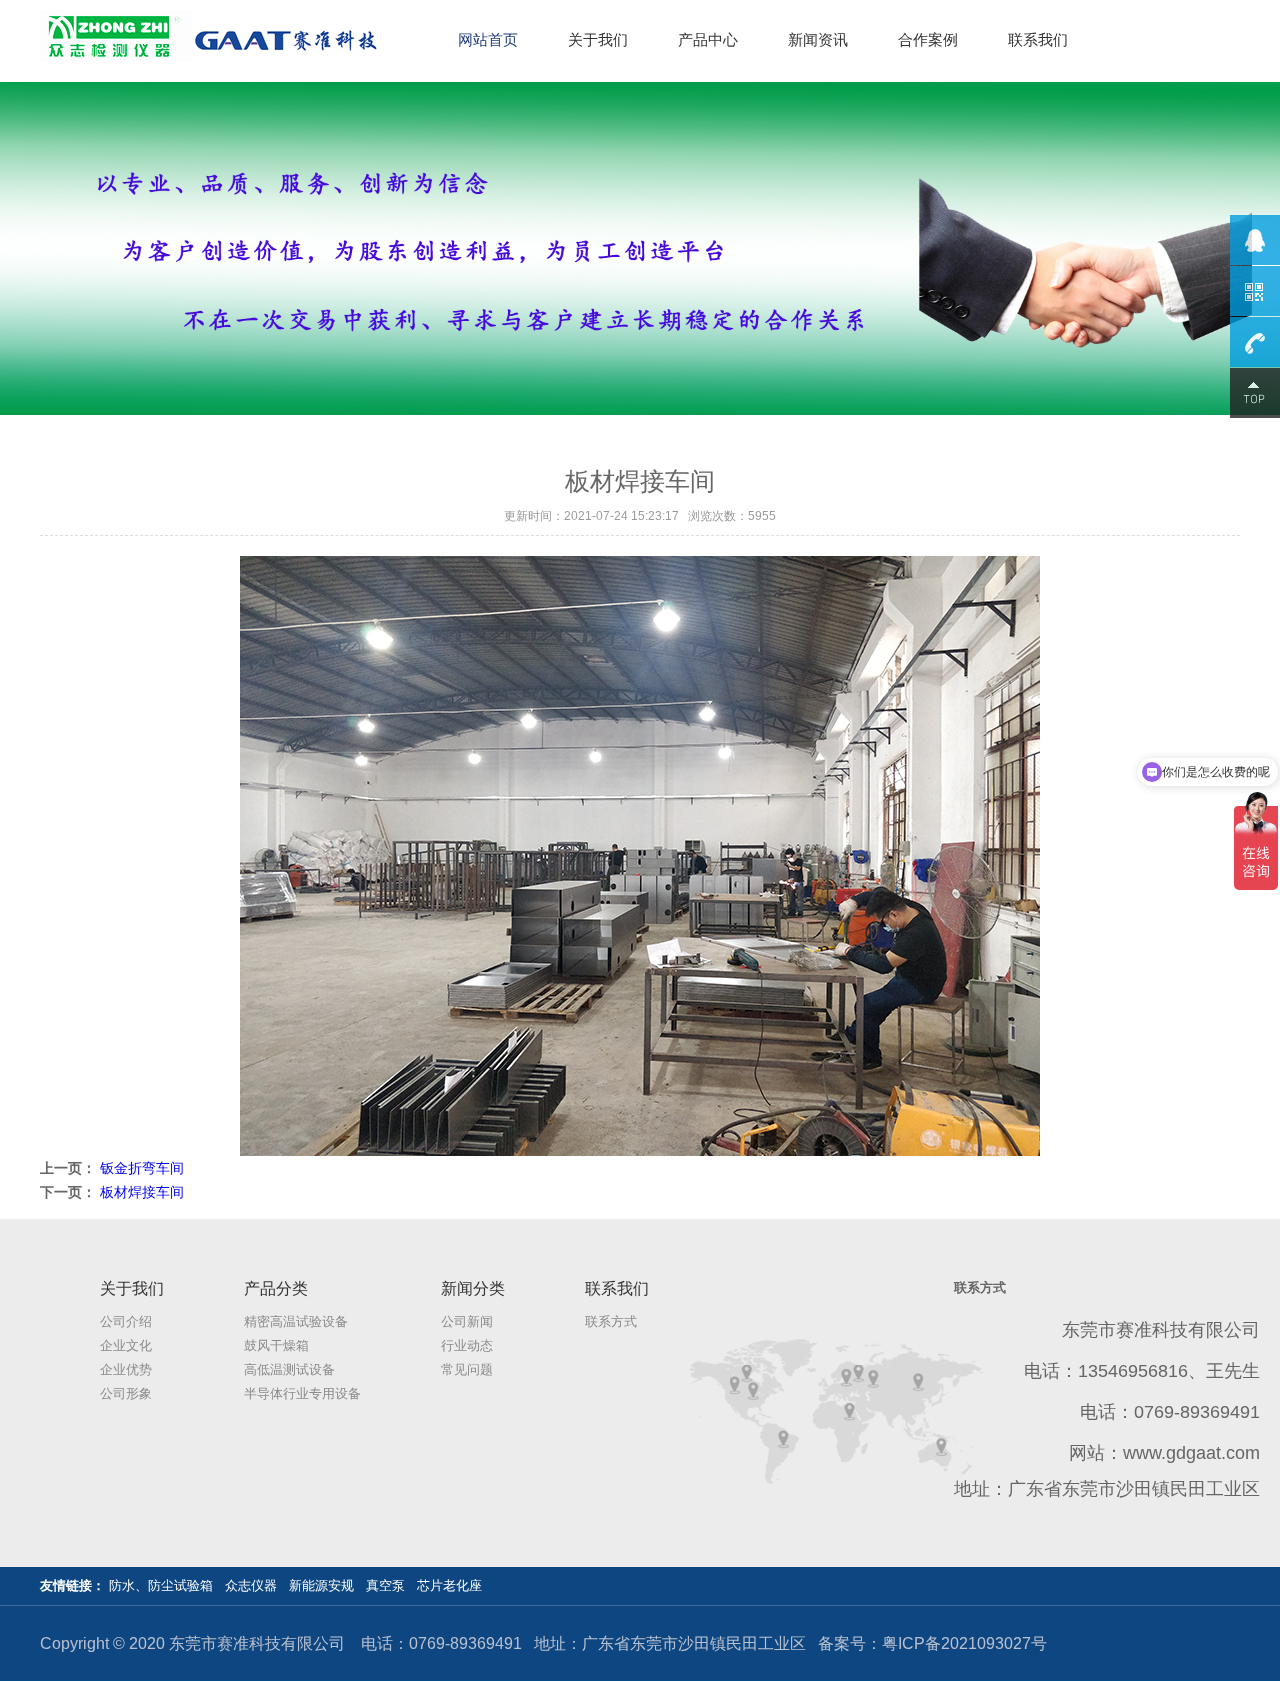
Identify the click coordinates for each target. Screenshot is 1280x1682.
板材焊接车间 (142, 1192)
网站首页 (488, 39)
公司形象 (126, 1393)
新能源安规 (321, 1585)
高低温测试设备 (289, 1369)
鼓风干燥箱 (276, 1345)
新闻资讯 (818, 39)
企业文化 (126, 1345)
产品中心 (708, 39)
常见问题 (467, 1369)
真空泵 (385, 1585)
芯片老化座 (449, 1585)
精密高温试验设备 (296, 1321)
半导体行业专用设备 (302, 1393)
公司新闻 (467, 1321)
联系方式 (611, 1321)
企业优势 (126, 1369)
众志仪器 (251, 1585)
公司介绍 (126, 1321)
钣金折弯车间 (142, 1168)
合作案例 (928, 39)
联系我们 (1038, 39)
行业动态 (467, 1345)
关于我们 (598, 39)
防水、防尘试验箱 (161, 1585)
